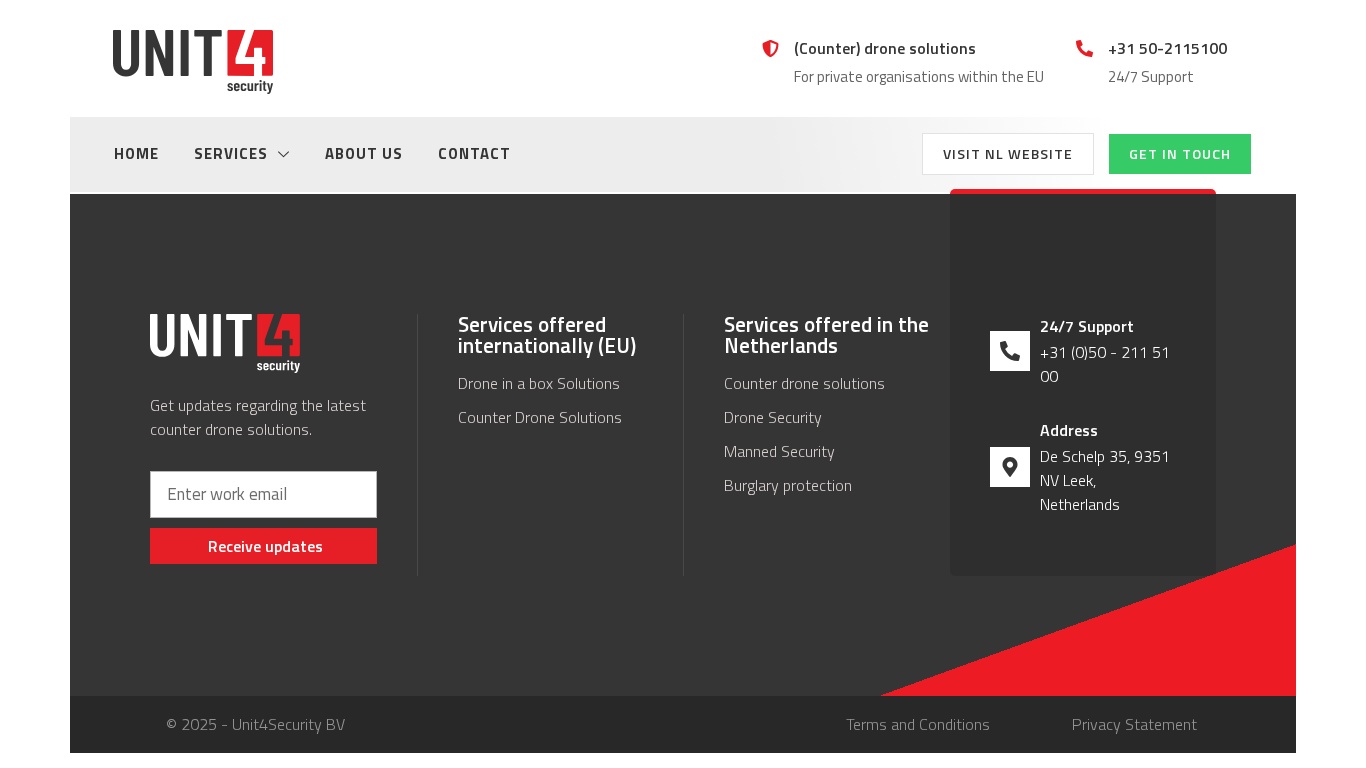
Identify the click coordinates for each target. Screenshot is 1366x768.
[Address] (1010, 467)
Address (1069, 430)
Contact (474, 153)
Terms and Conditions (918, 724)
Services (231, 153)
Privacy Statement (1134, 724)
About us (364, 153)
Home (136, 153)
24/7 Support (1087, 326)
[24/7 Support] (1010, 351)
